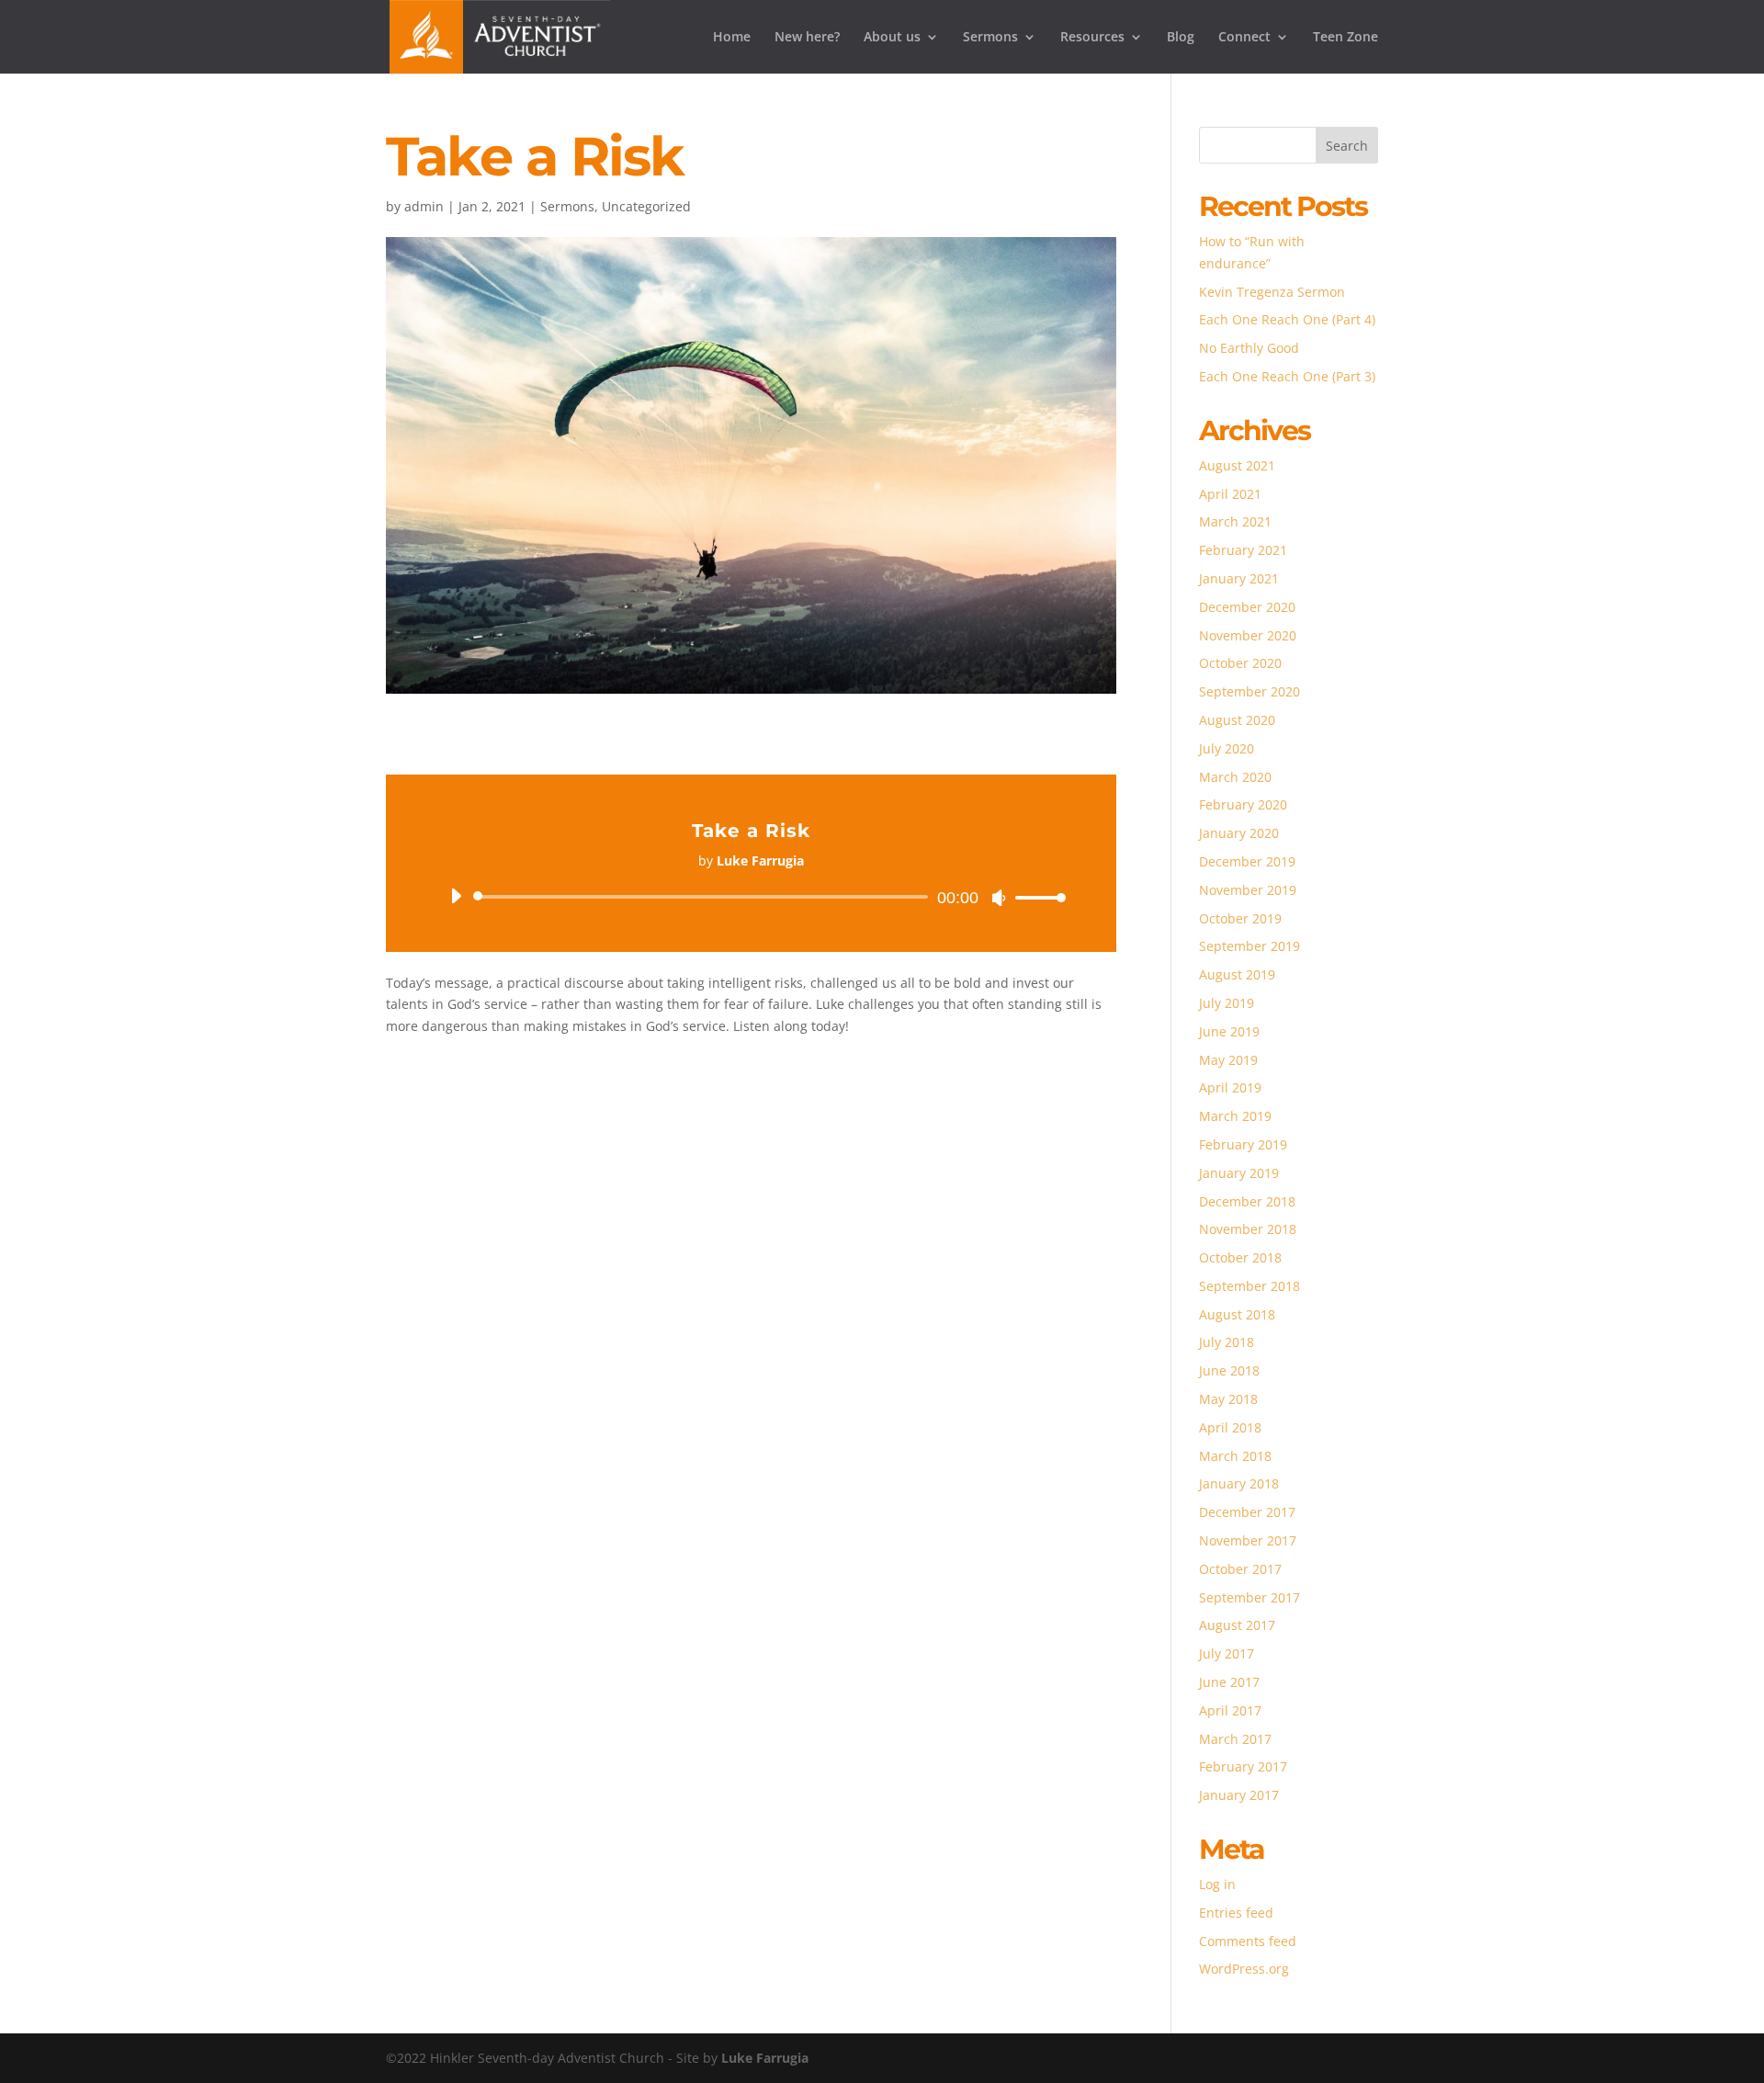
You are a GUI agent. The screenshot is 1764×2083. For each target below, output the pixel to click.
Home (732, 38)
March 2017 (1235, 1739)
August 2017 (1237, 1625)
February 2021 (1243, 550)
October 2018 (1240, 1257)
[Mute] (999, 898)
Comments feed (1248, 1941)
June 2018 (1229, 1370)
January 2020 (1239, 833)
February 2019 (1243, 1144)
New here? (807, 38)
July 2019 (1227, 1003)
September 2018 (1249, 1286)
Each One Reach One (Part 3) (1287, 376)
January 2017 (1239, 1795)
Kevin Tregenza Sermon (1272, 292)
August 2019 (1237, 974)
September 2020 (1249, 691)
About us (892, 38)
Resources (1092, 38)
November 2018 (1248, 1229)
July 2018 (1227, 1342)
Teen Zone (1346, 38)
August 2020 (1237, 720)
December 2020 (1247, 607)
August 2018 (1237, 1314)
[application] (751, 897)
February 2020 (1243, 804)
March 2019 (1235, 1116)
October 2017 (1240, 1569)
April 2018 (1230, 1427)
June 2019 (1229, 1031)
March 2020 (1235, 777)
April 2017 (1230, 1710)
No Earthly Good (1249, 348)
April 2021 (1230, 494)
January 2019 (1239, 1173)
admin (424, 206)
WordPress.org (1244, 1969)
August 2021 (1237, 465)
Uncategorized (646, 206)
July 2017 (1227, 1653)
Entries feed (1236, 1913)
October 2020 (1240, 663)
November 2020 (1248, 635)
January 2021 (1239, 578)
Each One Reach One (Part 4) (1287, 319)
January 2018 (1239, 1483)
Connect (1244, 38)
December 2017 (1247, 1512)
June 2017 (1229, 1682)
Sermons (990, 38)
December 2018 (1247, 1201)
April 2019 (1230, 1087)
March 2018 (1235, 1456)
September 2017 (1249, 1597)
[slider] (1035, 897)
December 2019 (1247, 861)
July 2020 (1227, 748)
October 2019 (1240, 918)
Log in (1217, 1884)
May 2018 (1228, 1399)
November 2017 (1248, 1540)
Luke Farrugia (765, 2058)
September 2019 (1249, 946)
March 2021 (1235, 521)
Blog (1181, 38)
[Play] (456, 896)
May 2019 (1228, 1060)
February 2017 (1243, 1766)
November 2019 (1248, 890)
